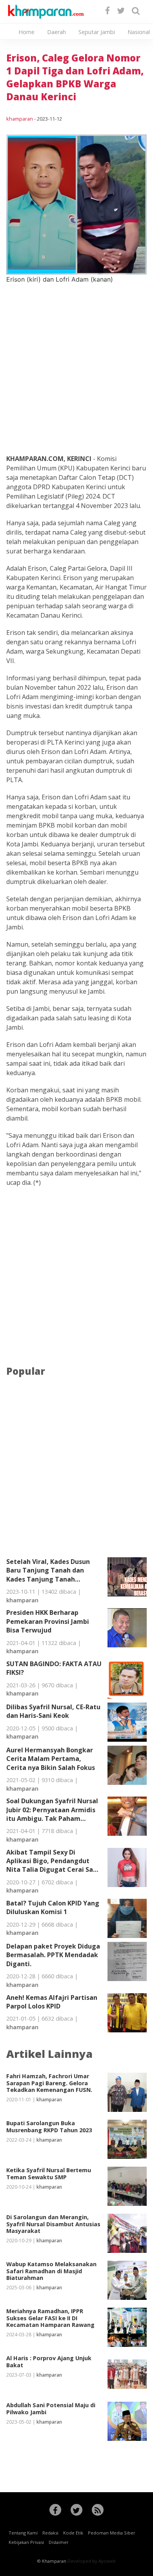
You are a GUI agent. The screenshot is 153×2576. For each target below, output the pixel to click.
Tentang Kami (23, 2533)
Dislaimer (59, 2542)
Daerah (56, 32)
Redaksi (50, 2533)
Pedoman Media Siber (112, 2533)
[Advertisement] (76, 360)
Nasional (139, 32)
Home (26, 32)
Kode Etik (73, 2533)
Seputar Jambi (97, 32)
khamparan (20, 119)
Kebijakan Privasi (26, 2542)
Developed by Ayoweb (92, 2561)
